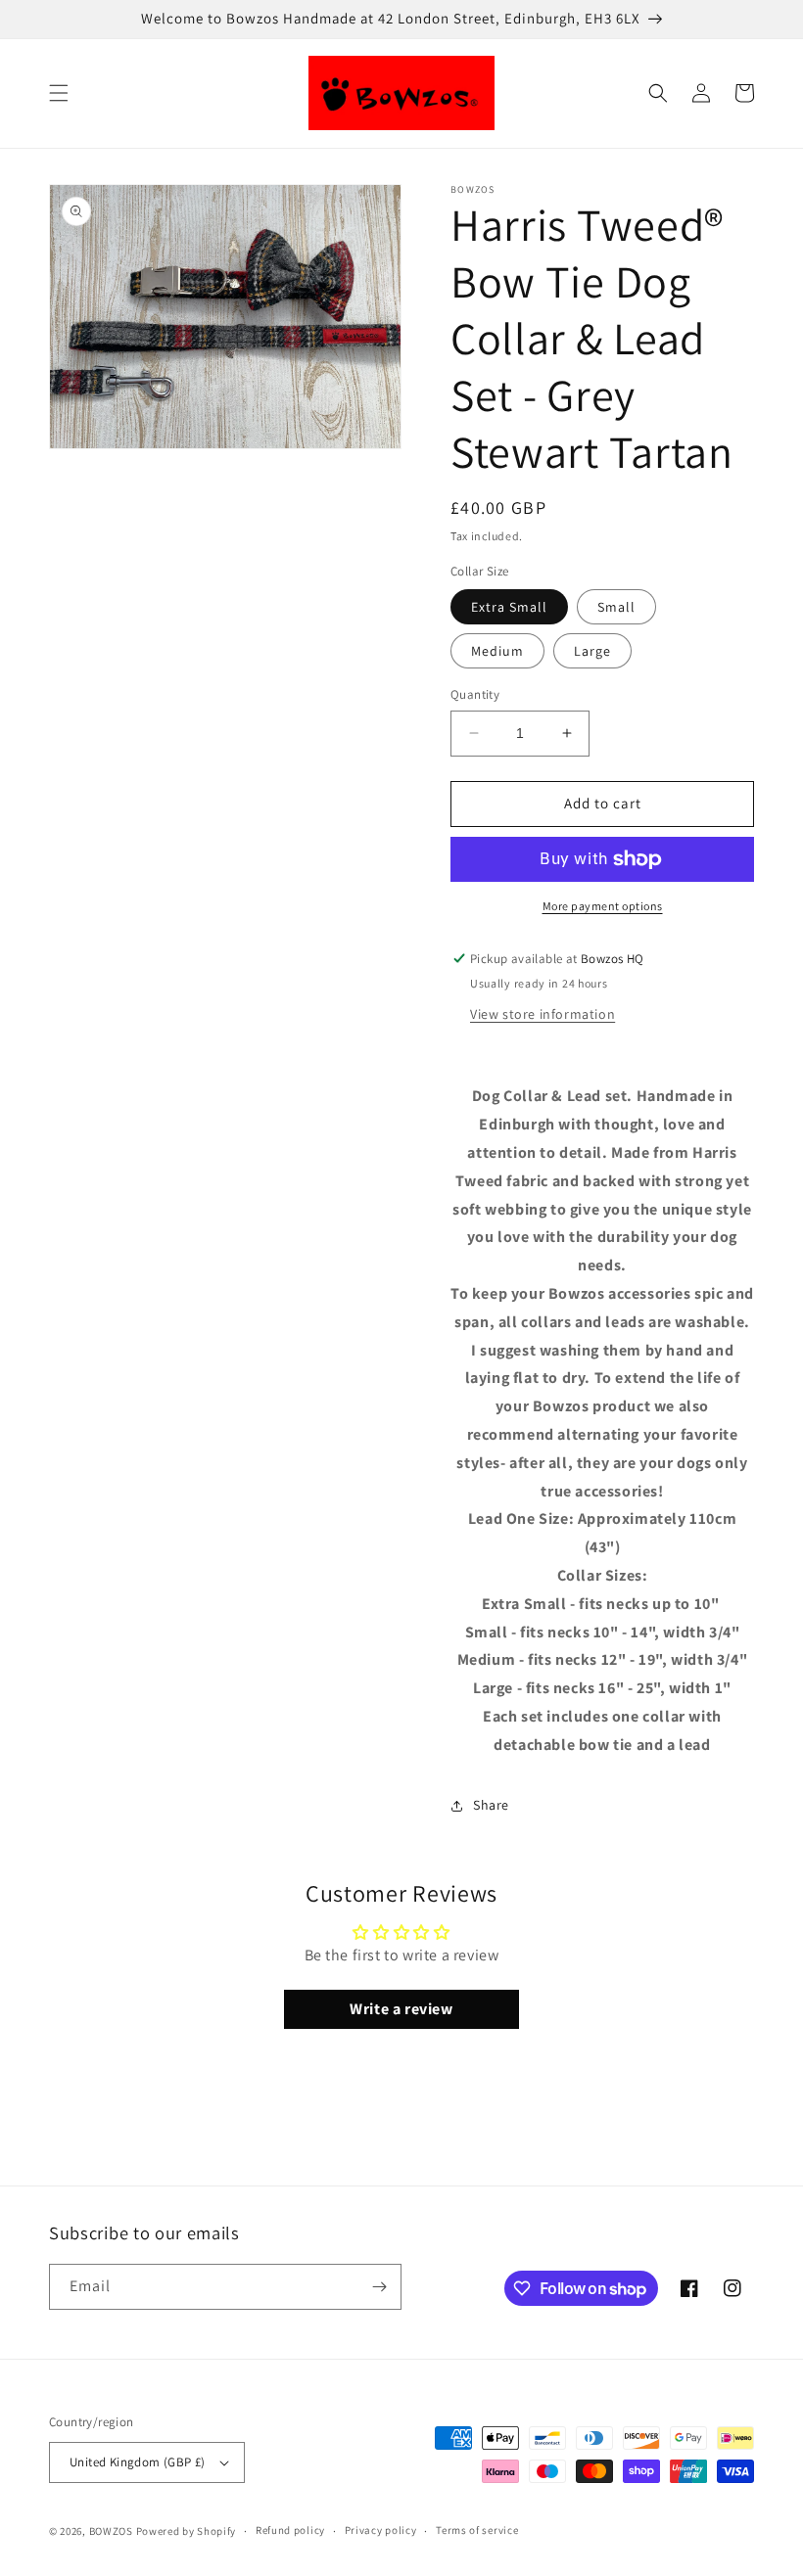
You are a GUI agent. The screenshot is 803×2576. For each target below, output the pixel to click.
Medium (497, 651)
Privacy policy (381, 2530)
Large (592, 651)
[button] (59, 93)
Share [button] (491, 1805)
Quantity (475, 694)
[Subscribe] (379, 2287)
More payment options (603, 906)
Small (616, 607)
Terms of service (477, 2530)
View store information (543, 1014)
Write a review (401, 2009)
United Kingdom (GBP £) (138, 2462)
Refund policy (290, 2530)
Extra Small (509, 607)
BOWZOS (111, 2531)
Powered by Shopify (187, 2531)
